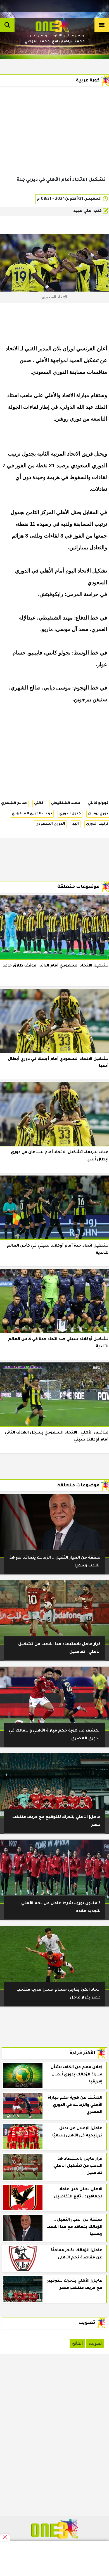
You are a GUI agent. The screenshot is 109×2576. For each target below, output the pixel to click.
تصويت (95, 2343)
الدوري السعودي (50, 824)
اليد (76, 824)
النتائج (77, 2343)
